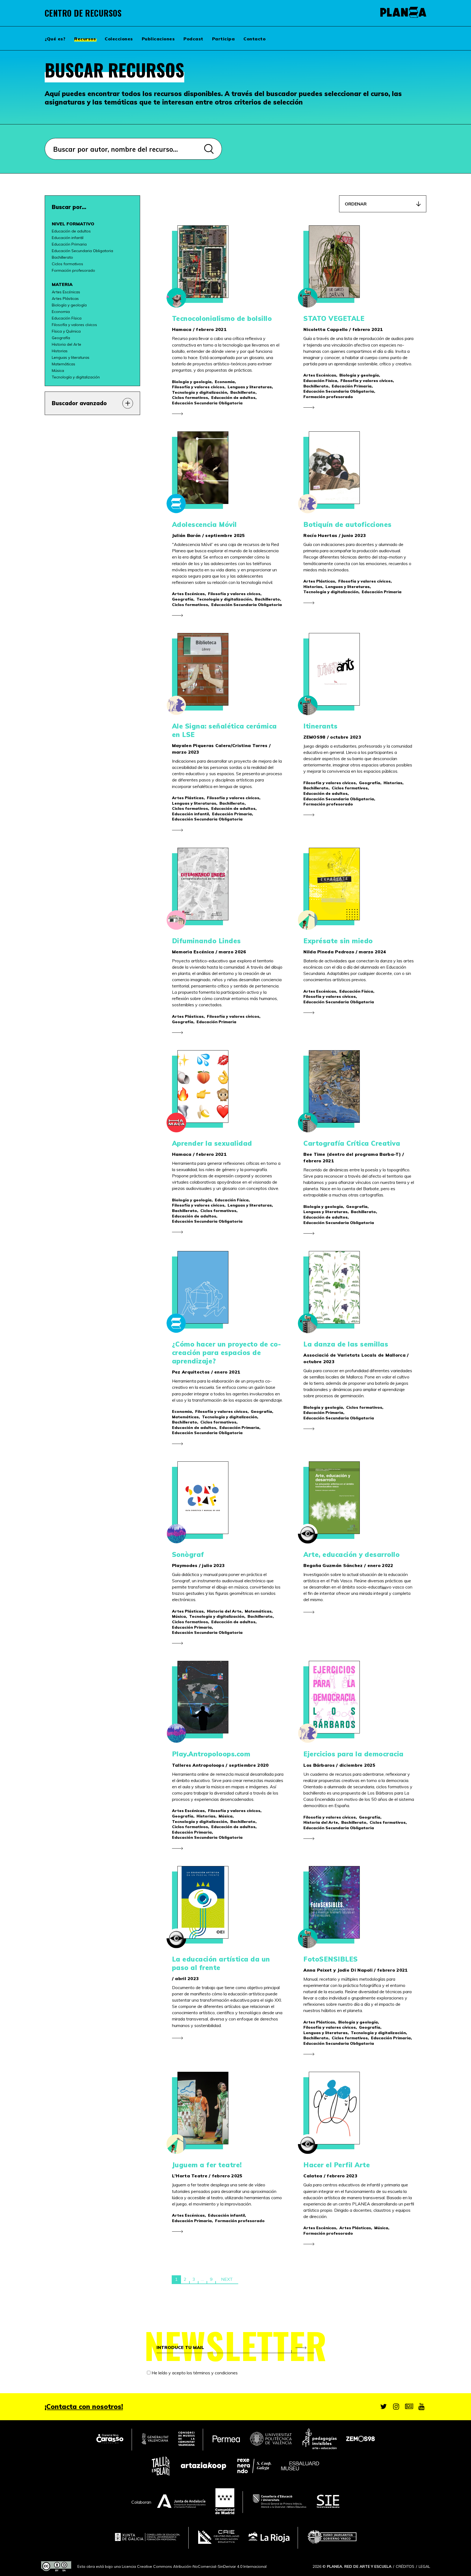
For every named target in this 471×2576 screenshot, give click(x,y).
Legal (424, 2566)
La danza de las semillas (346, 1344)
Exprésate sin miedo (338, 941)
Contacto (254, 39)
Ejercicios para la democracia (354, 1754)
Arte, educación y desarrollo (351, 1554)
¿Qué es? (55, 39)
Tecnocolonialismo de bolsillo (222, 318)
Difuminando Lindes (206, 941)
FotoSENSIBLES (331, 1959)
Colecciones (119, 39)
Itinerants (320, 726)
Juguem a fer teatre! (207, 2165)
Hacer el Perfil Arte (337, 2165)
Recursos (85, 39)
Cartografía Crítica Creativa (352, 1143)
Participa (224, 39)
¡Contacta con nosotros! (84, 2407)
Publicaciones (158, 39)
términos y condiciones (215, 2373)
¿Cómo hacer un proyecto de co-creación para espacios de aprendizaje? (227, 1353)
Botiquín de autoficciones (348, 524)
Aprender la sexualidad (212, 1143)
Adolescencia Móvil (204, 524)
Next (227, 2279)
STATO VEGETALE (334, 318)
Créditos (405, 2566)
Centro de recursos (83, 13)
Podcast (193, 39)
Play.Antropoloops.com (211, 1754)
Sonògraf (188, 1554)
